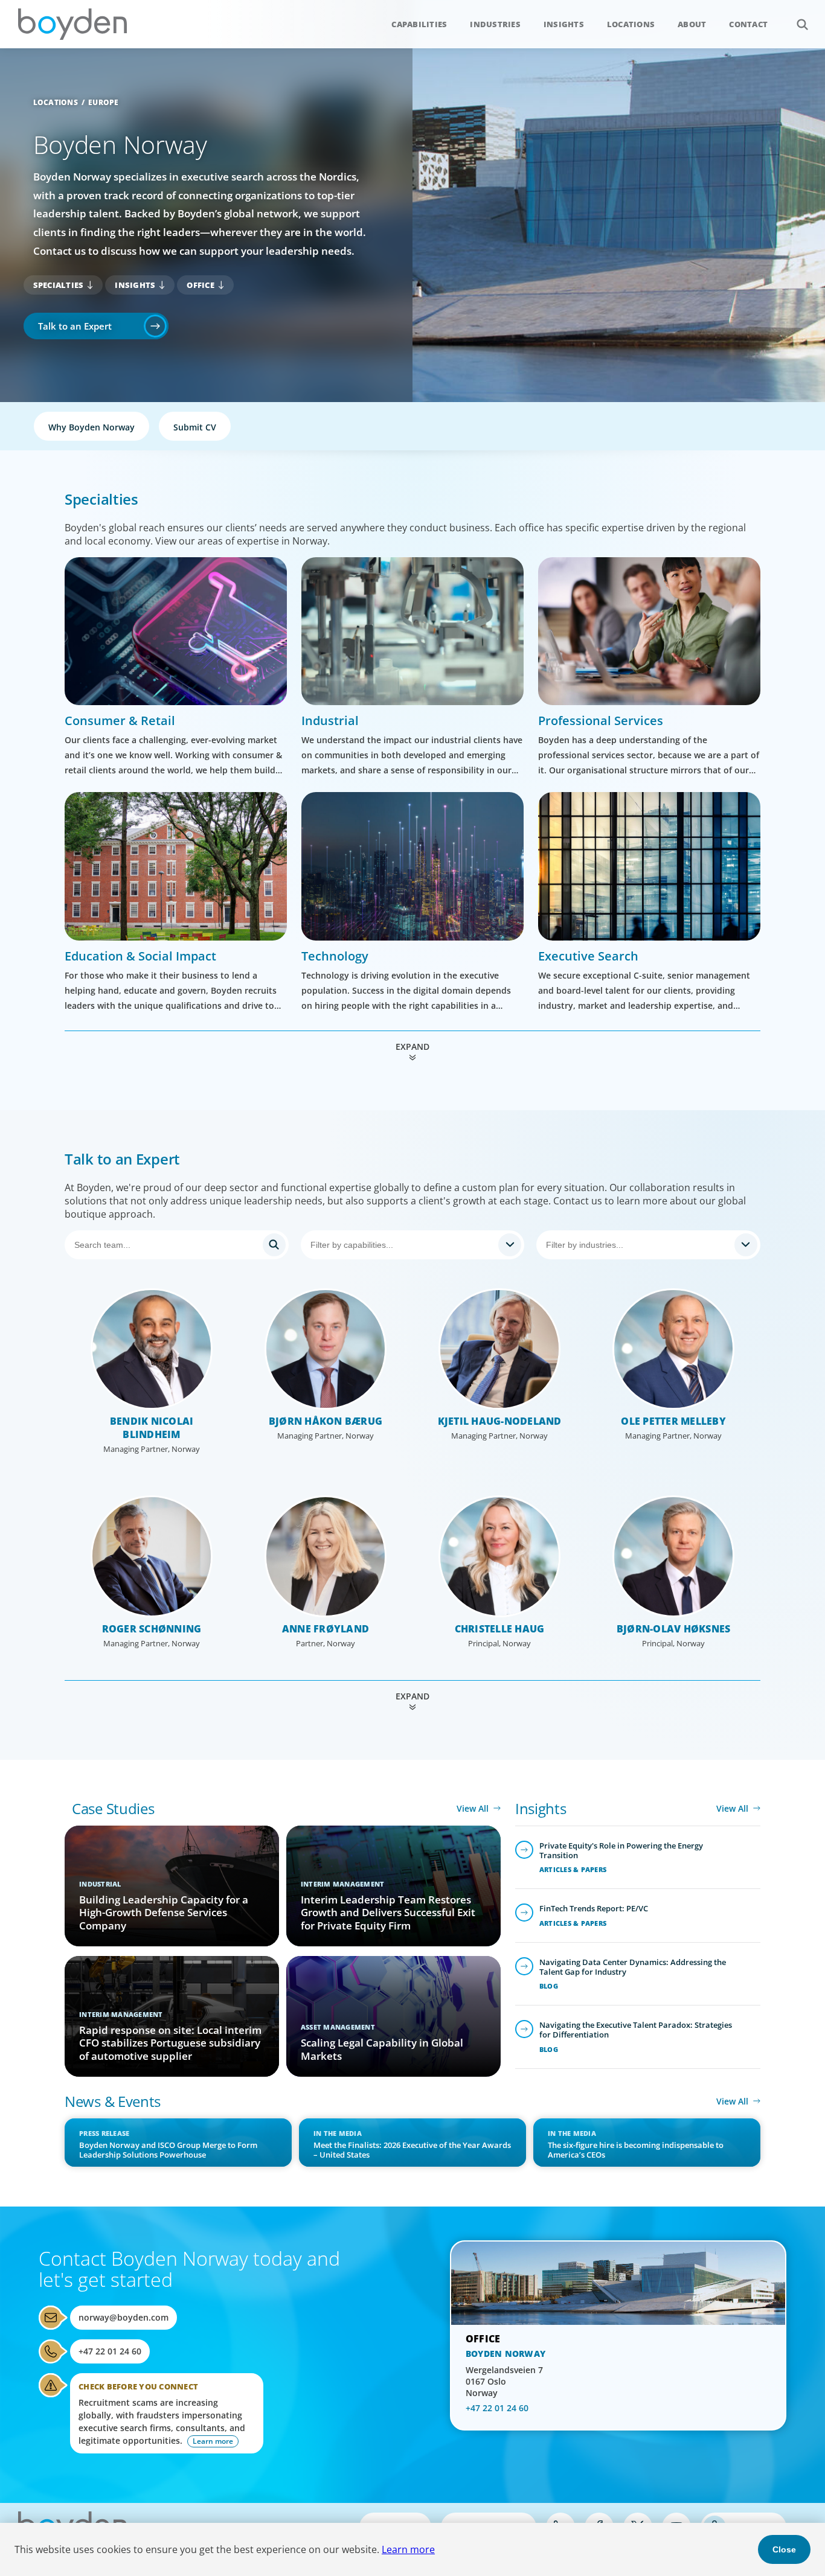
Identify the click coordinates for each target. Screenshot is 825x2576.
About (692, 24)
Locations (631, 24)
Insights (564, 24)
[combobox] (413, 1245)
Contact (748, 24)
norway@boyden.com (124, 2317)
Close (784, 2549)
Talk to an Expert (75, 326)
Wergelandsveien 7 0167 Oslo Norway (504, 2381)
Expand (412, 1047)
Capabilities (419, 24)
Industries (495, 24)
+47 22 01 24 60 (110, 2351)
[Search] (177, 1245)
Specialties (59, 285)
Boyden (72, 24)
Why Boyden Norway (91, 427)
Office (201, 285)
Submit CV (195, 427)
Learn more (408, 2549)
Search (802, 24)
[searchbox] (402, 1245)
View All (473, 1808)
